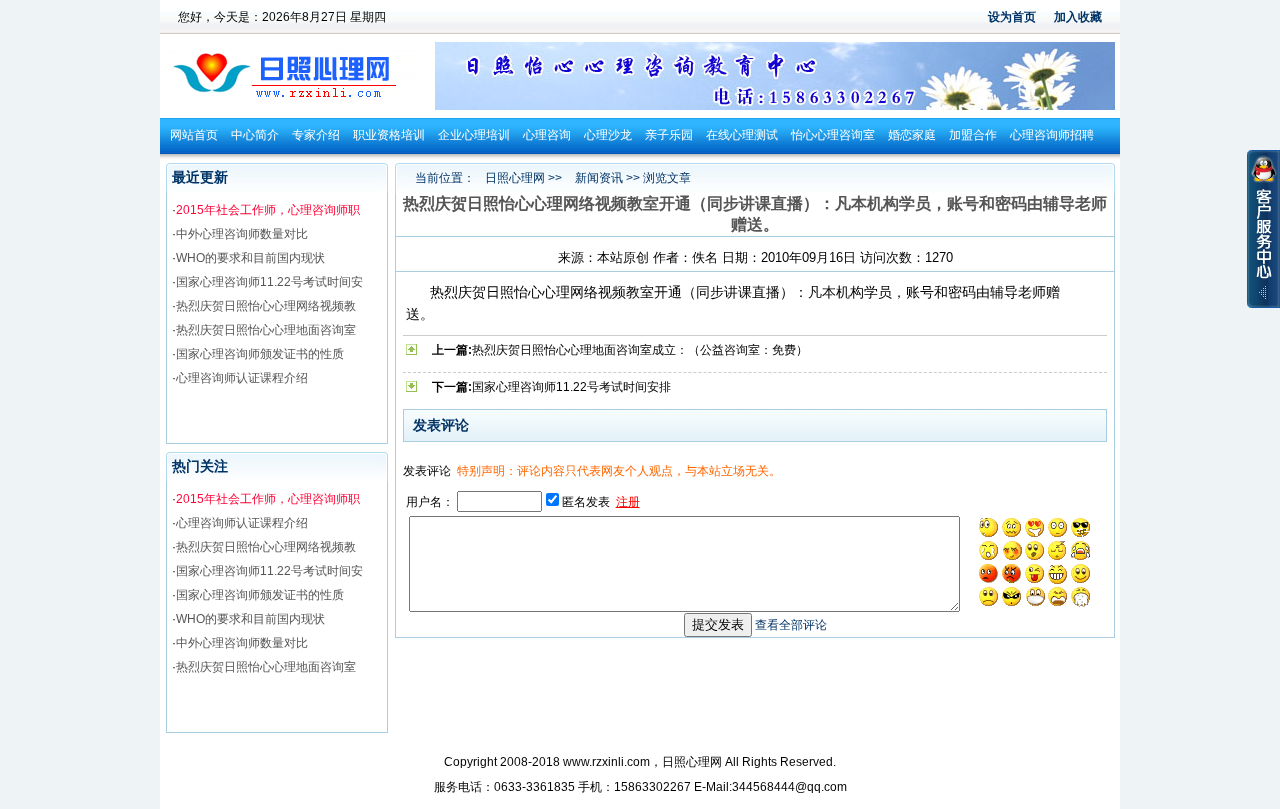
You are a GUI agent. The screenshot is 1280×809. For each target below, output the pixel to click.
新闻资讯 (599, 178)
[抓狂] (1058, 597)
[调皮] (1035, 574)
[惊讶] (989, 528)
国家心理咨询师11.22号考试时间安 (269, 282)
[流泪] (989, 551)
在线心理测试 (742, 135)
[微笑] (1081, 574)
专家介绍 (316, 135)
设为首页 (1012, 17)
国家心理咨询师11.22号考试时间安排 (571, 387)
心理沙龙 (608, 135)
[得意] (1081, 528)
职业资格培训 (389, 135)
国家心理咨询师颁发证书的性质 (260, 354)
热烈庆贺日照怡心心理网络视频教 (266, 306)
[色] (1035, 528)
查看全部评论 (791, 625)
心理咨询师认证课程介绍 (242, 378)
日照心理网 (515, 178)
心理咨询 (547, 135)
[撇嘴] (1012, 528)
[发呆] (1058, 528)
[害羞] (1012, 551)
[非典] (1035, 597)
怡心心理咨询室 (833, 135)
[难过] (989, 597)
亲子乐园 (669, 135)
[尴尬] (989, 574)
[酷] (1012, 597)
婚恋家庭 (912, 135)
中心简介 (255, 135)
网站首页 (194, 135)
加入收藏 (1078, 17)
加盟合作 (973, 135)
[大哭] (1081, 551)
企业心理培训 (474, 135)
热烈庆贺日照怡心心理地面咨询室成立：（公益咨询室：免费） (640, 350)
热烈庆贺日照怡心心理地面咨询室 (266, 330)
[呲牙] (1058, 574)
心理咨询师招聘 (1052, 135)
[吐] (1081, 597)
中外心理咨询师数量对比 (242, 234)
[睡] (1058, 551)
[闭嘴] (1035, 551)
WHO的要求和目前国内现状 (250, 258)
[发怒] (1012, 574)
